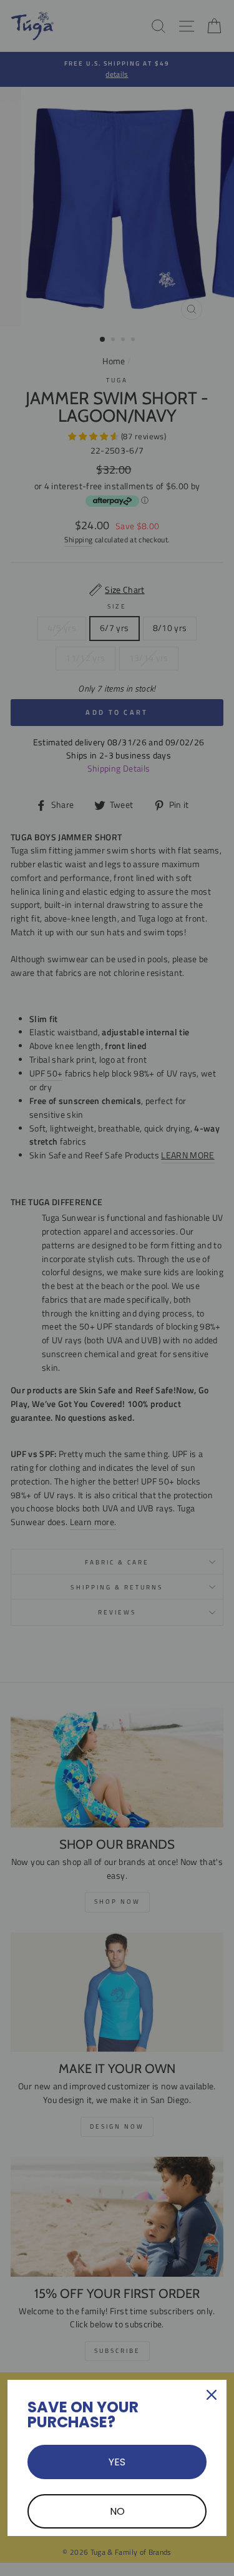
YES (117, 2462)
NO (117, 2511)
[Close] (212, 2395)
